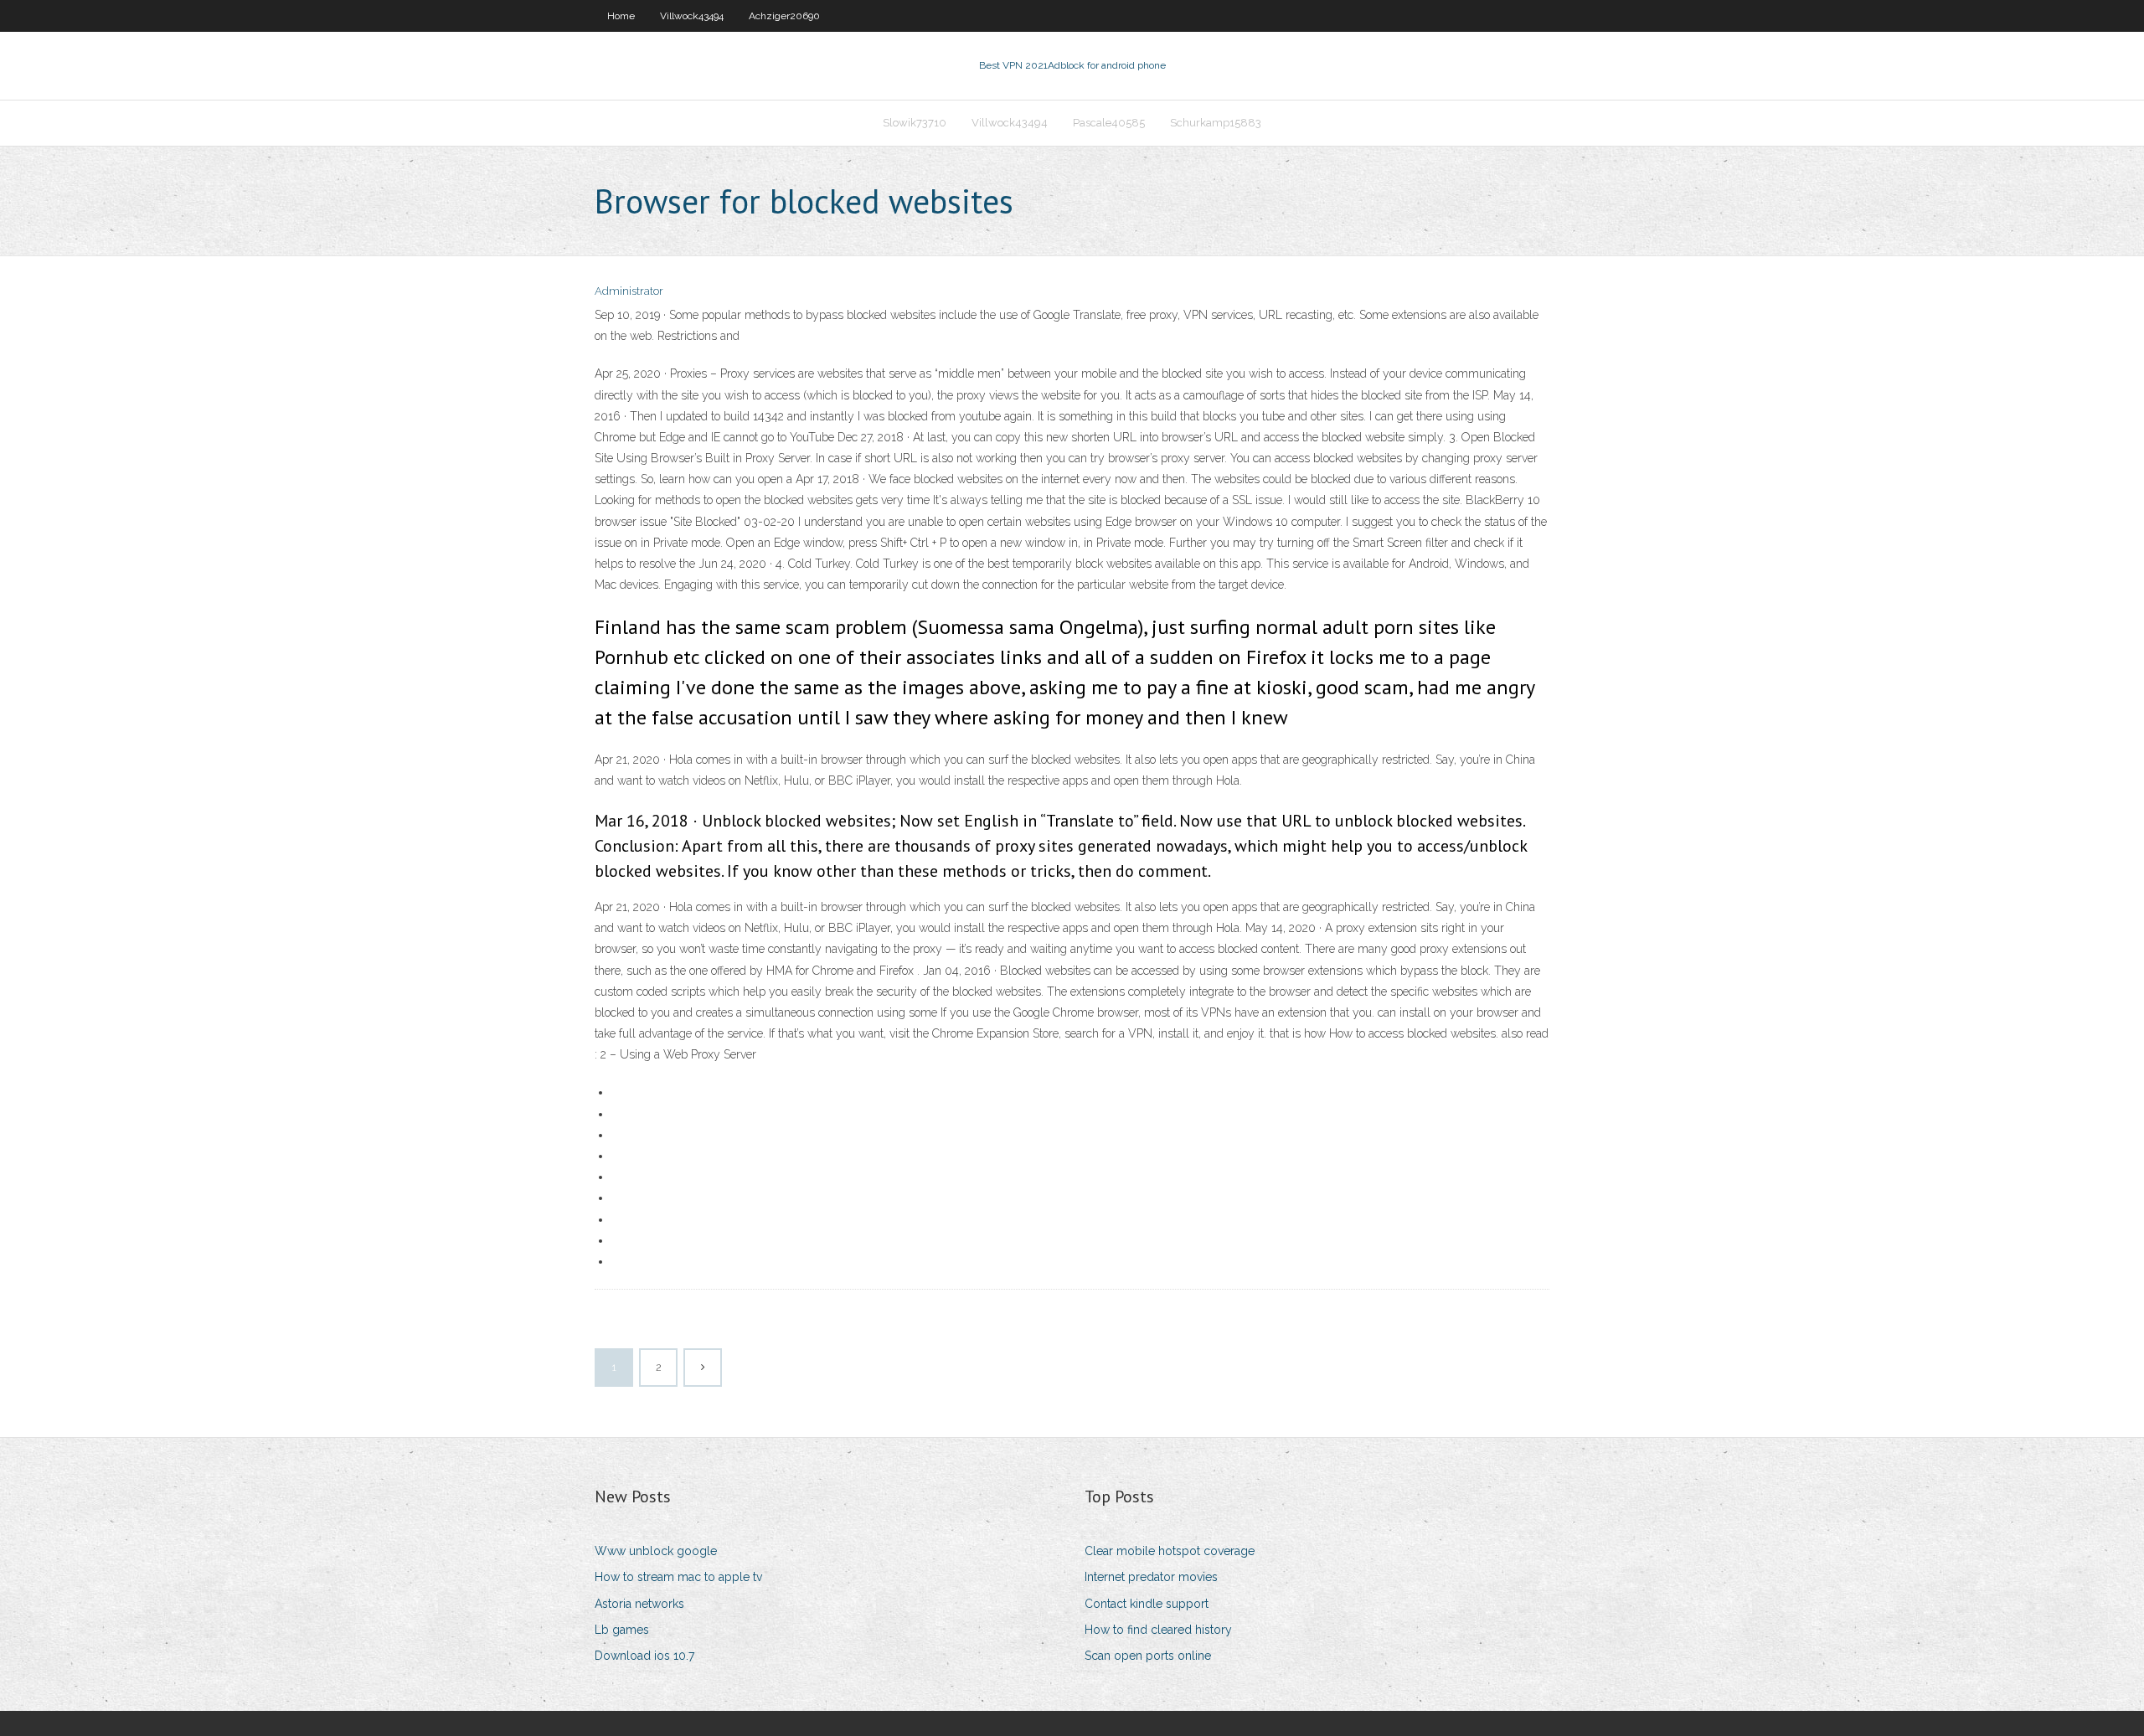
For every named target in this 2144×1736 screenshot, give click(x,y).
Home (621, 16)
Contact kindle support (1147, 1604)
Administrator (629, 291)
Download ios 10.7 (644, 1656)
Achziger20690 (784, 16)
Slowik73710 (915, 123)
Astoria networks (639, 1604)
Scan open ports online (1148, 1656)
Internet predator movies (1151, 1577)
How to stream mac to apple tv (678, 1577)
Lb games (622, 1630)
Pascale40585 (1109, 123)
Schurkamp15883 (1216, 123)
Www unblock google (656, 1551)
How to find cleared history (1158, 1630)
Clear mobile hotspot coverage (1170, 1551)
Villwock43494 (692, 16)
